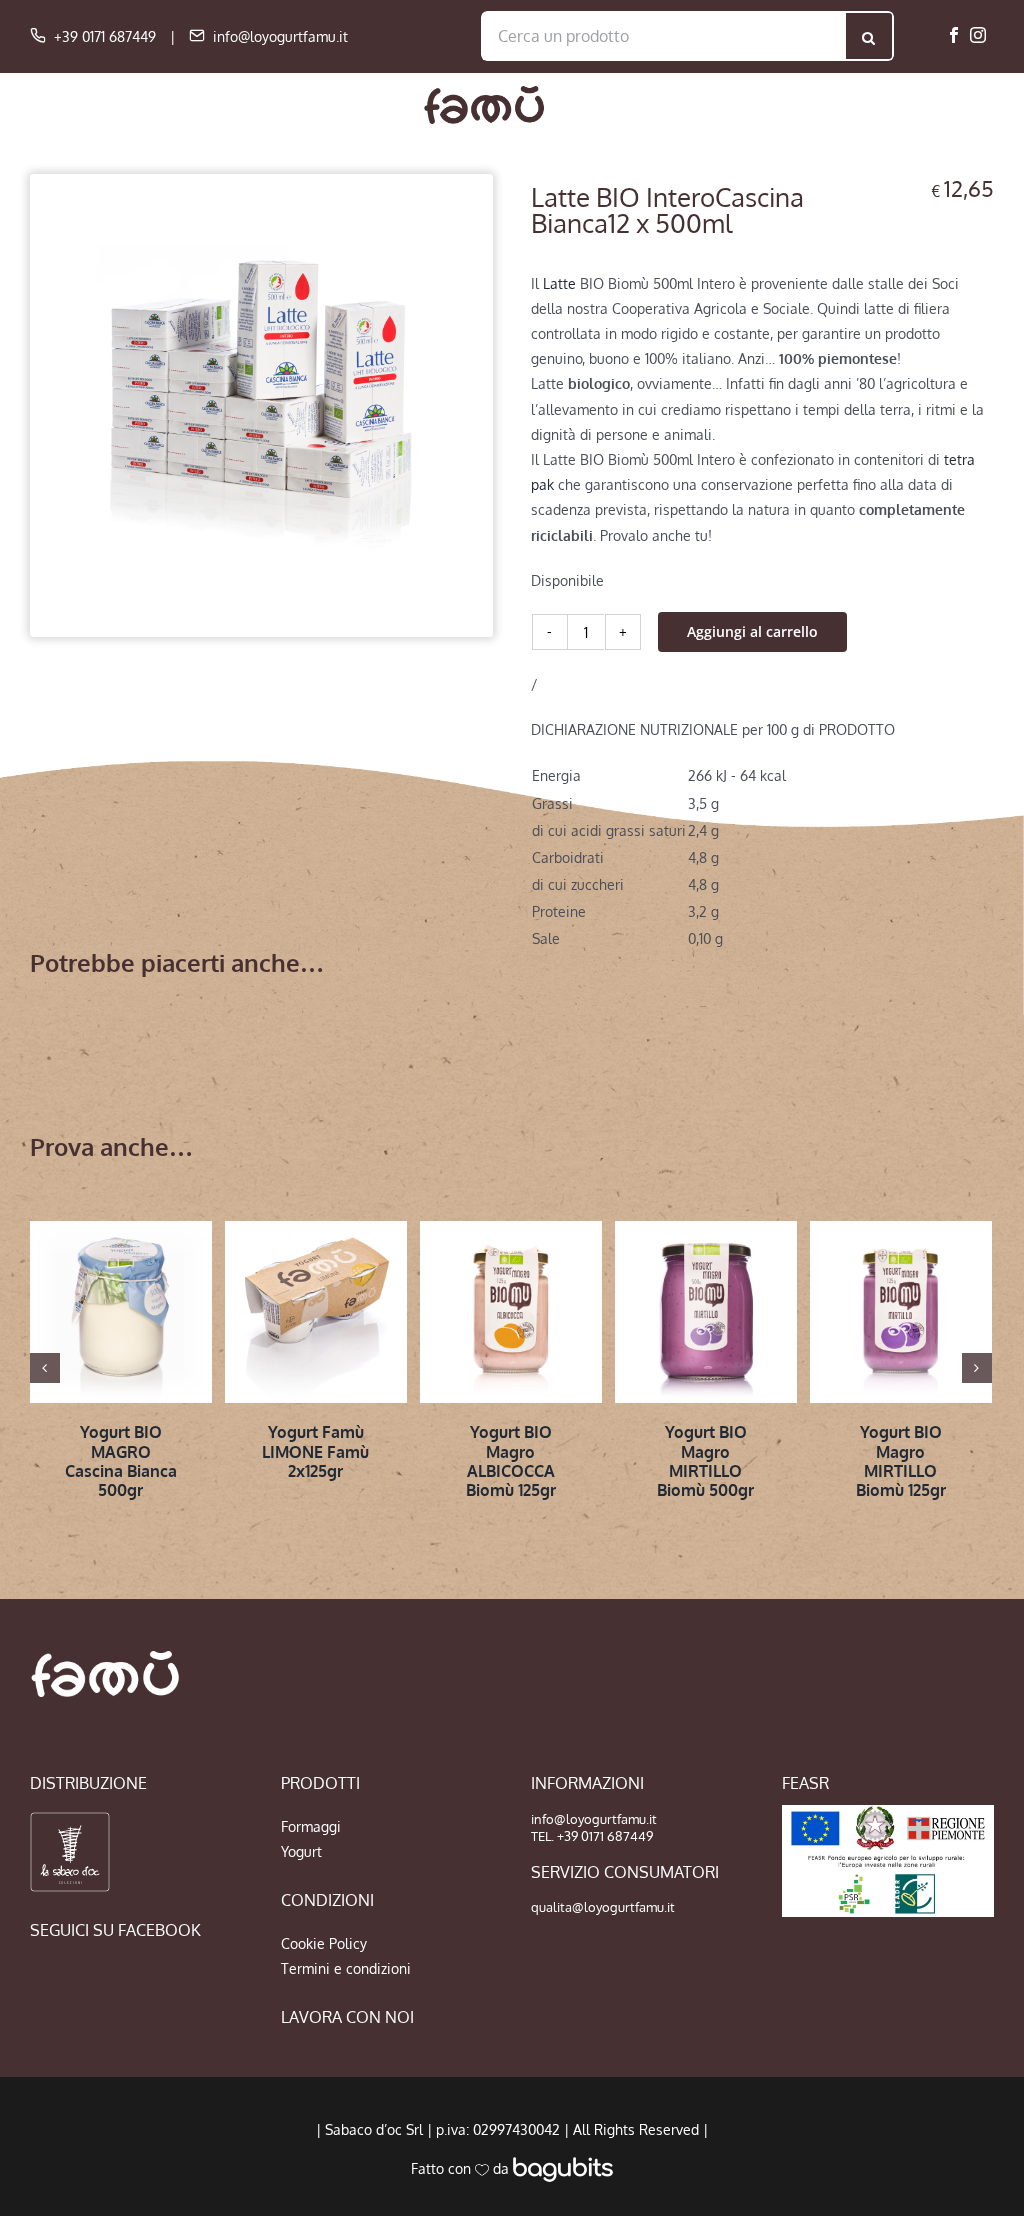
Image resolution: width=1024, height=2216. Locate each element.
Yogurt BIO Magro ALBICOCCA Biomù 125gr (511, 1461)
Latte (559, 283)
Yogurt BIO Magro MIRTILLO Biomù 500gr (705, 1461)
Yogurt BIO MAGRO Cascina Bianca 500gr (121, 1461)
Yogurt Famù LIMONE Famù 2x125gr (315, 1451)
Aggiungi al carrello (752, 631)
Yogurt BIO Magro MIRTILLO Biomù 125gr (901, 1461)
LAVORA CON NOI (347, 2017)
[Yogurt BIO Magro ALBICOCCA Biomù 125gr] (511, 1312)
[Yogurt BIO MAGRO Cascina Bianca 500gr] (121, 1312)
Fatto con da (462, 2168)
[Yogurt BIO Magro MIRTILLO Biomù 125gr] (901, 1312)
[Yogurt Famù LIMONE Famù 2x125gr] (316, 1312)
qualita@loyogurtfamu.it (603, 1907)
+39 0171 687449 (105, 36)
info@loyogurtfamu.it (280, 36)
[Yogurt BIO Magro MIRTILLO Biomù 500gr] (706, 1312)
